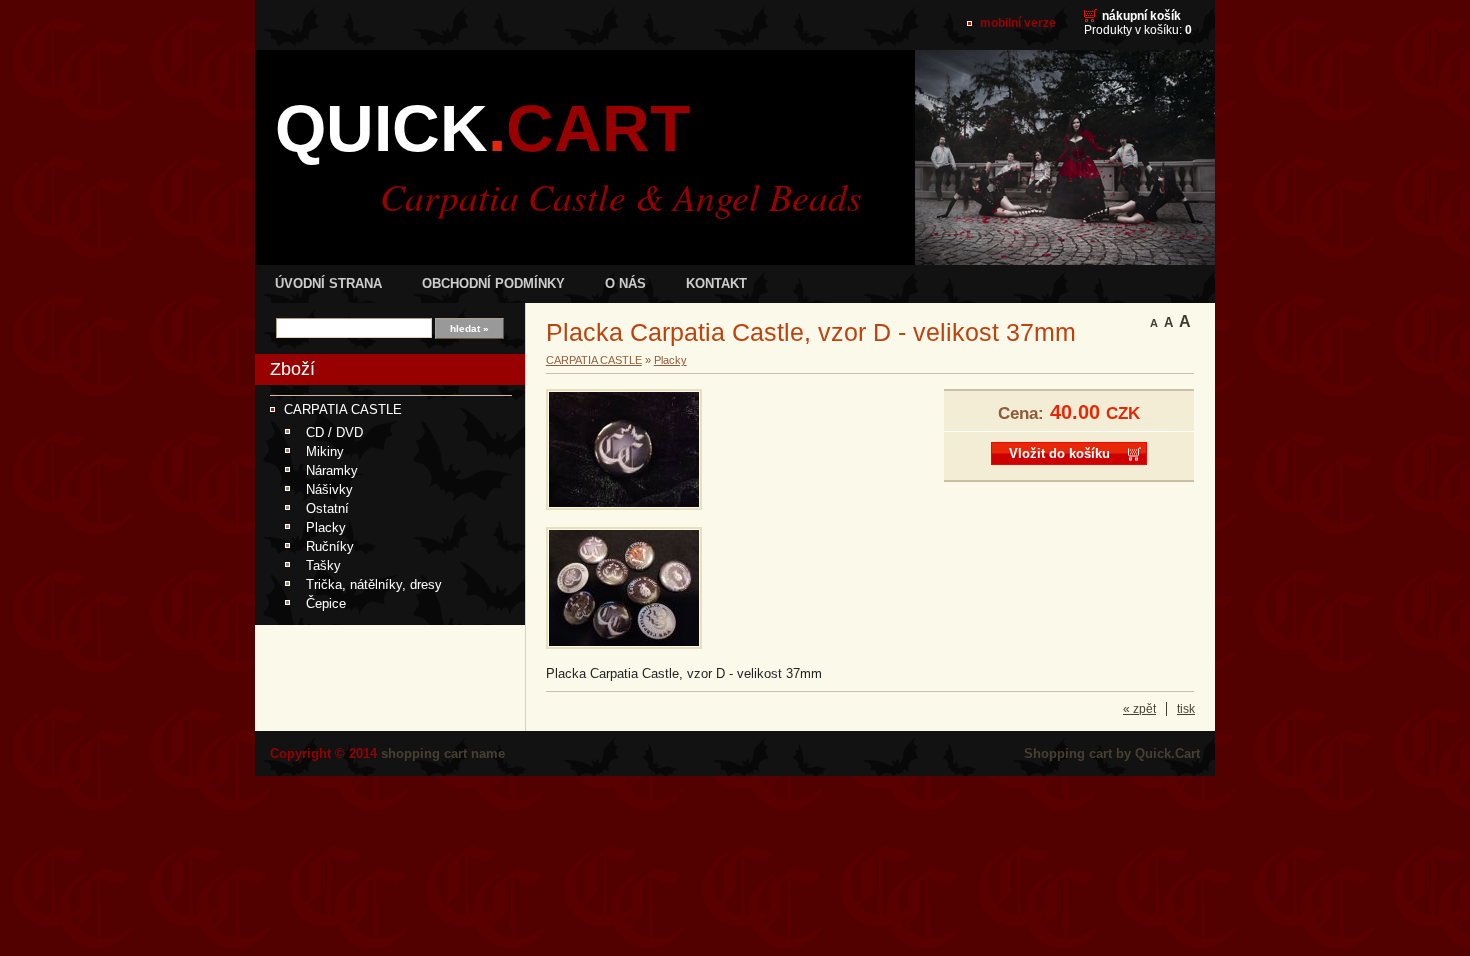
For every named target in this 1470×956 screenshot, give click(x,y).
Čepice (326, 603)
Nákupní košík (1141, 16)
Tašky (323, 565)
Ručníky (330, 546)
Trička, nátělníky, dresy (374, 584)
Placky (326, 527)
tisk (1186, 709)
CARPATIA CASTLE (343, 409)
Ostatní (327, 508)
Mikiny (325, 451)
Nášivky (329, 489)
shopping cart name (443, 753)
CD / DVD (334, 432)
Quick (482, 128)
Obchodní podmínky (493, 283)
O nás (625, 283)
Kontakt (716, 283)
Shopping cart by (1112, 753)
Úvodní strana (328, 283)
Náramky (332, 470)
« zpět (1139, 709)
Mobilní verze (1018, 23)
